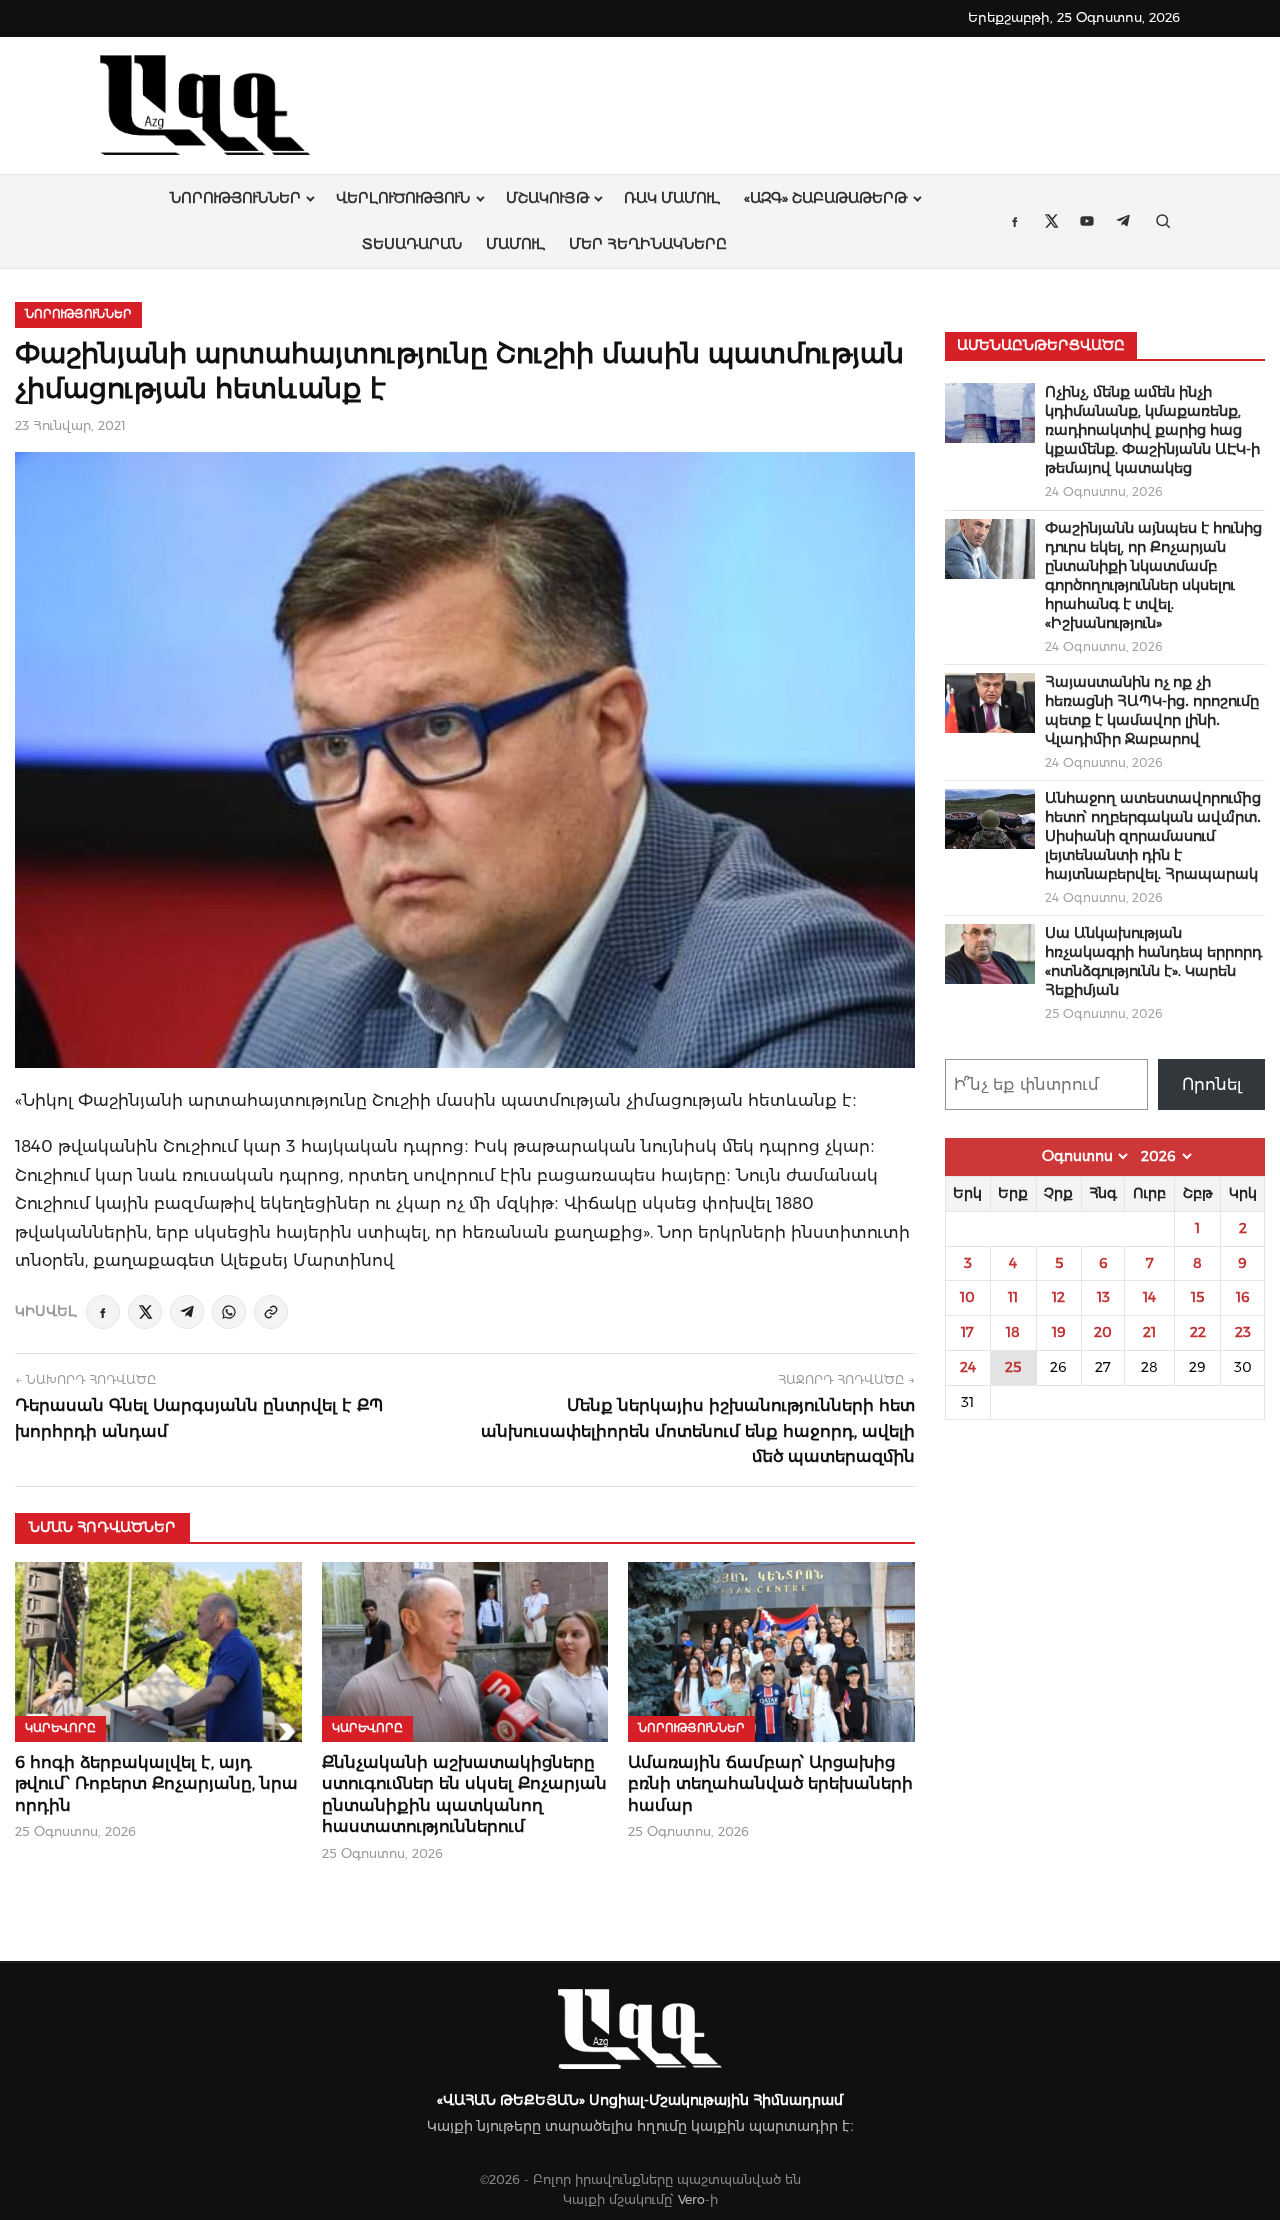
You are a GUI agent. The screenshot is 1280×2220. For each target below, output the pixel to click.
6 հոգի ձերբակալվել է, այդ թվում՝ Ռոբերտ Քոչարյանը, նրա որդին (156, 1784)
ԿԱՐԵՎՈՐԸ (60, 1728)
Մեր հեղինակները (648, 244)
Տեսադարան (412, 244)
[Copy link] (271, 1312)
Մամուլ (515, 244)
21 (1149, 1332)
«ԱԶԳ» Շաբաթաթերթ (825, 198)
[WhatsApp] (229, 1312)
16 (1243, 1297)
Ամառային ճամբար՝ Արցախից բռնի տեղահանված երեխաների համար (770, 1784)
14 (1149, 1297)
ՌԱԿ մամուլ (672, 198)
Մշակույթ (547, 198)
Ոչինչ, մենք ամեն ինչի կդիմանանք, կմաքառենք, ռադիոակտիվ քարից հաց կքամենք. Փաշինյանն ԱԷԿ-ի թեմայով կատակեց (1152, 430)
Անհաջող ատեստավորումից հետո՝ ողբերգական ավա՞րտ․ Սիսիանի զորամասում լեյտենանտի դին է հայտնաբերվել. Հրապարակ (1153, 836)
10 (967, 1297)
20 (1103, 1332)
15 (1197, 1297)
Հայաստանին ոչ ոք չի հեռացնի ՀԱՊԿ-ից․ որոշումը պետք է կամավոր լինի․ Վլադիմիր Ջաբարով (1152, 710)
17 (967, 1332)
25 (1013, 1367)
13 (1103, 1297)
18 (1013, 1332)
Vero (691, 2199)
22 (1198, 1332)
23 (1243, 1332)
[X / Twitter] (145, 1312)
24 (968, 1367)
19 (1059, 1332)
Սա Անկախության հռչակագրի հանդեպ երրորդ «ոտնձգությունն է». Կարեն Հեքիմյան (1153, 961)
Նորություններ (235, 198)
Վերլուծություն (403, 198)
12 (1058, 1297)
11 (1013, 1297)
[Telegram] (187, 1312)
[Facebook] (103, 1312)
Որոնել (1212, 1084)
